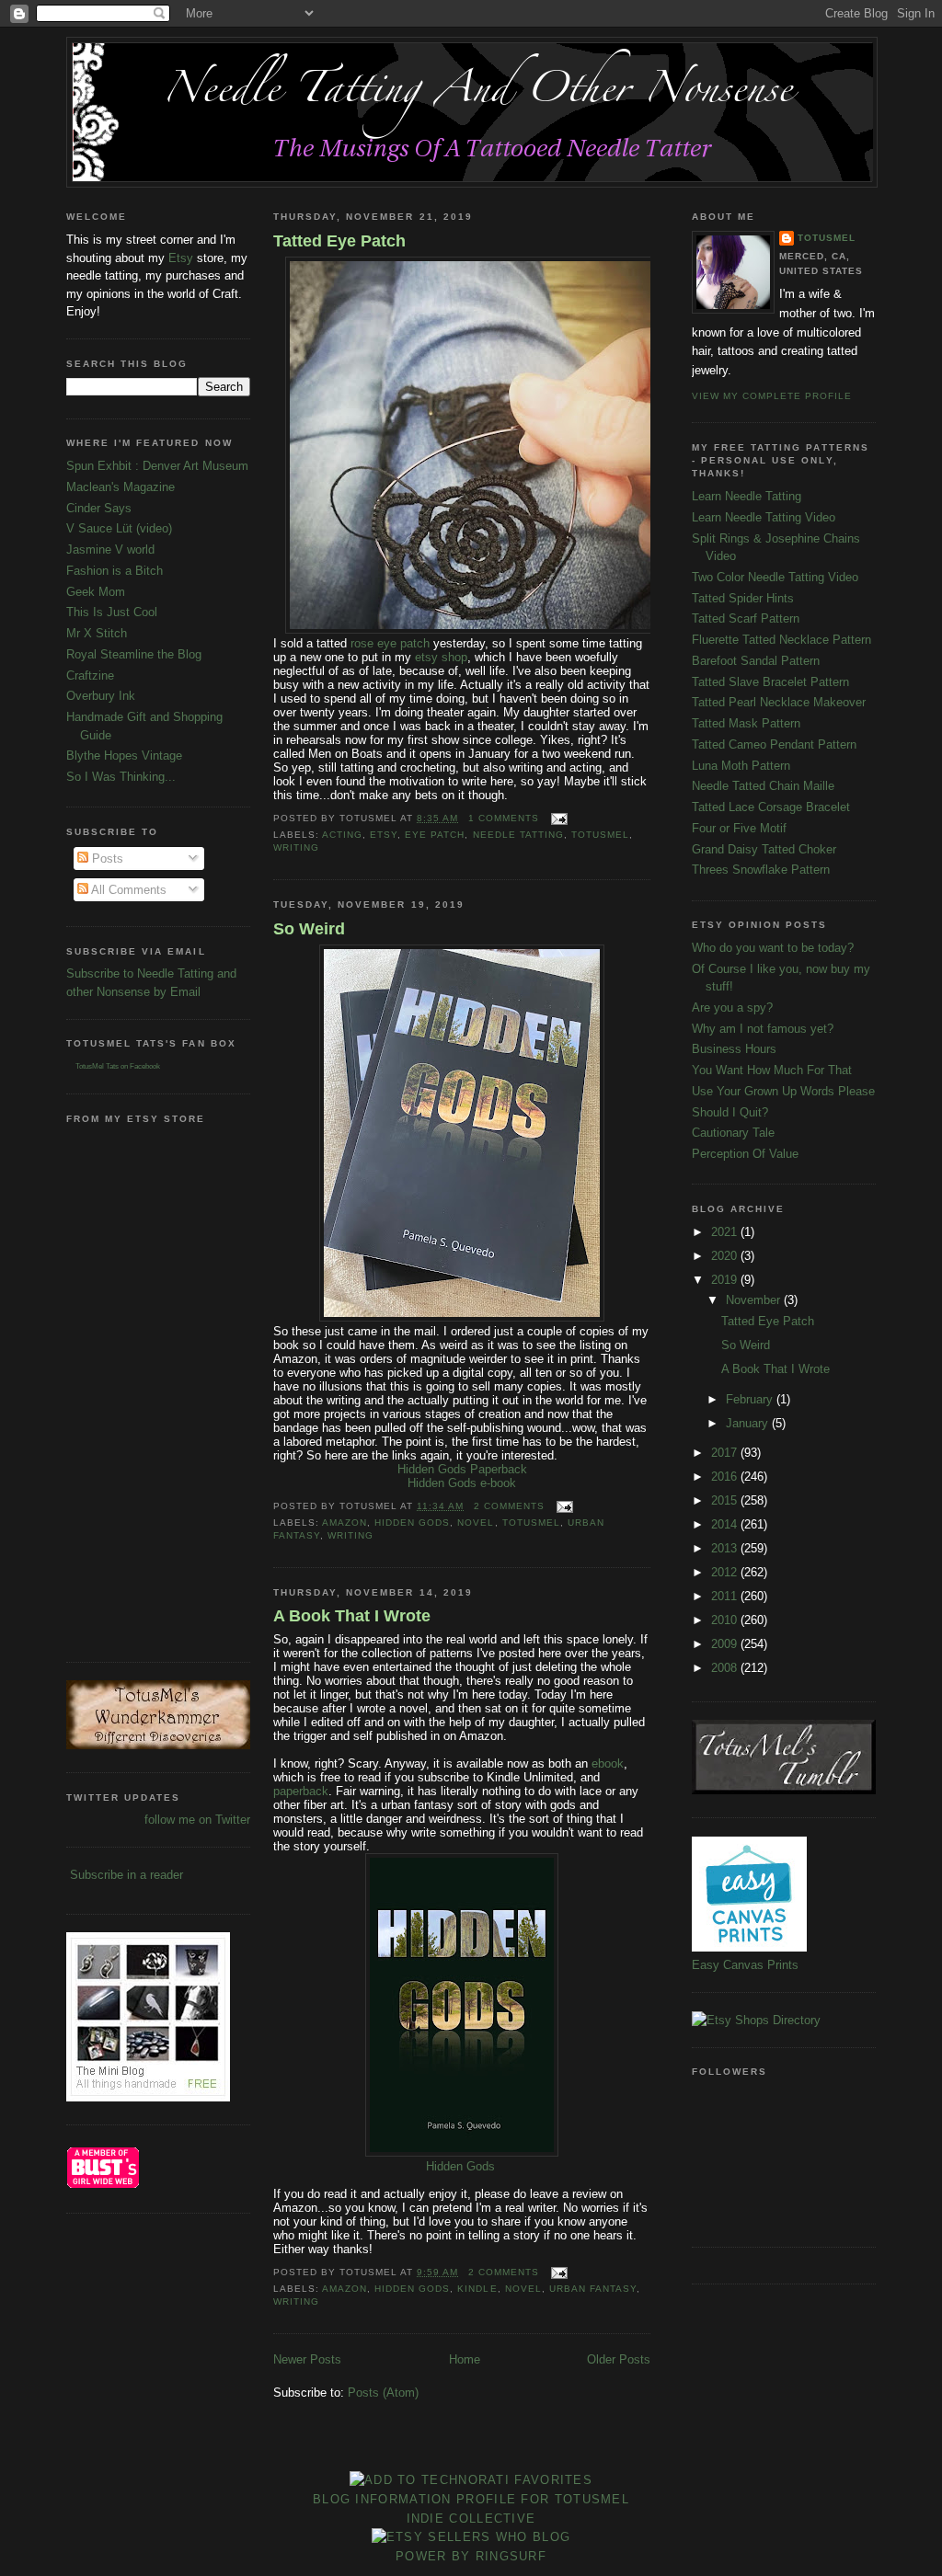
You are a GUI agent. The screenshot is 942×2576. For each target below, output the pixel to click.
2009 (726, 1644)
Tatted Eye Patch (339, 241)
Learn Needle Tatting (747, 496)
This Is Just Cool (112, 612)
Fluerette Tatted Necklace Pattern (781, 640)
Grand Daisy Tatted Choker (764, 849)
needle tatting (518, 835)
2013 (726, 1548)
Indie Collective (471, 2519)
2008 (726, 1668)
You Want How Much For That (772, 1070)
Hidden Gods (412, 1523)
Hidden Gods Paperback (462, 1469)
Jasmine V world (110, 550)
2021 (726, 1232)
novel (476, 1523)
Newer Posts (307, 2359)
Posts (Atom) (383, 2393)
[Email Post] (557, 818)
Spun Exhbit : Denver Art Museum (157, 466)
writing (296, 847)
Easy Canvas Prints (745, 1965)
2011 (726, 1596)
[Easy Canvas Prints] (749, 1947)
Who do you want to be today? (773, 948)
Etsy (181, 258)
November (755, 1300)
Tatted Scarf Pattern (746, 618)
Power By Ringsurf (471, 2556)
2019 (726, 1280)
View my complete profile (772, 396)
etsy (384, 835)
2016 (726, 1477)
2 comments (509, 1506)
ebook (608, 1763)
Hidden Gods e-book (462, 1483)
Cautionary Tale (733, 1133)
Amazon (345, 1523)
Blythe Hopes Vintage (124, 756)
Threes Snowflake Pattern (761, 870)
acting (342, 835)
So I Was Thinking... (121, 777)
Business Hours (734, 1049)
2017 (726, 1453)
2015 (726, 1500)
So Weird (309, 929)
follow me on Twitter (197, 1820)
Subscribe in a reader (126, 1875)
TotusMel (827, 238)
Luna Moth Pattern (741, 766)
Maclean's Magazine (121, 487)
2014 (726, 1524)
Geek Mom (96, 592)
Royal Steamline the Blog (134, 654)
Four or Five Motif (739, 828)
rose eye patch (388, 643)
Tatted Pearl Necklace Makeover (779, 702)
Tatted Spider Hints (743, 598)
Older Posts (619, 2359)
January (749, 1423)
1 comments (504, 818)
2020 (726, 1256)
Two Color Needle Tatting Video (775, 577)
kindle (477, 2289)
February (751, 1399)
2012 (726, 1572)
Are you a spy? (732, 1008)
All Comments (127, 890)
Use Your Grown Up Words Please (783, 1091)
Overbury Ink (101, 696)
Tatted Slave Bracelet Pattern (770, 682)
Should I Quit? (730, 1112)
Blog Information (382, 2499)
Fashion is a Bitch (115, 571)
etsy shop (441, 657)
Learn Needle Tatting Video (764, 517)
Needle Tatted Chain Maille (763, 786)
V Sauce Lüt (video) (119, 528)
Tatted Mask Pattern (746, 723)
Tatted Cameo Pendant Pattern (774, 744)
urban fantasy (593, 2289)
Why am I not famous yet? (763, 1029)
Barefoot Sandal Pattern (756, 661)
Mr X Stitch (97, 633)
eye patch (435, 835)
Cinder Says (99, 508)
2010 (726, 1620)
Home (465, 2359)
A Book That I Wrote (352, 1616)
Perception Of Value (745, 1154)
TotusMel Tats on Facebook (118, 1066)
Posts (106, 859)
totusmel (600, 835)
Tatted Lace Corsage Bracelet (771, 807)
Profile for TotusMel (543, 2499)
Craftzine (90, 675)
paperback (301, 1791)
